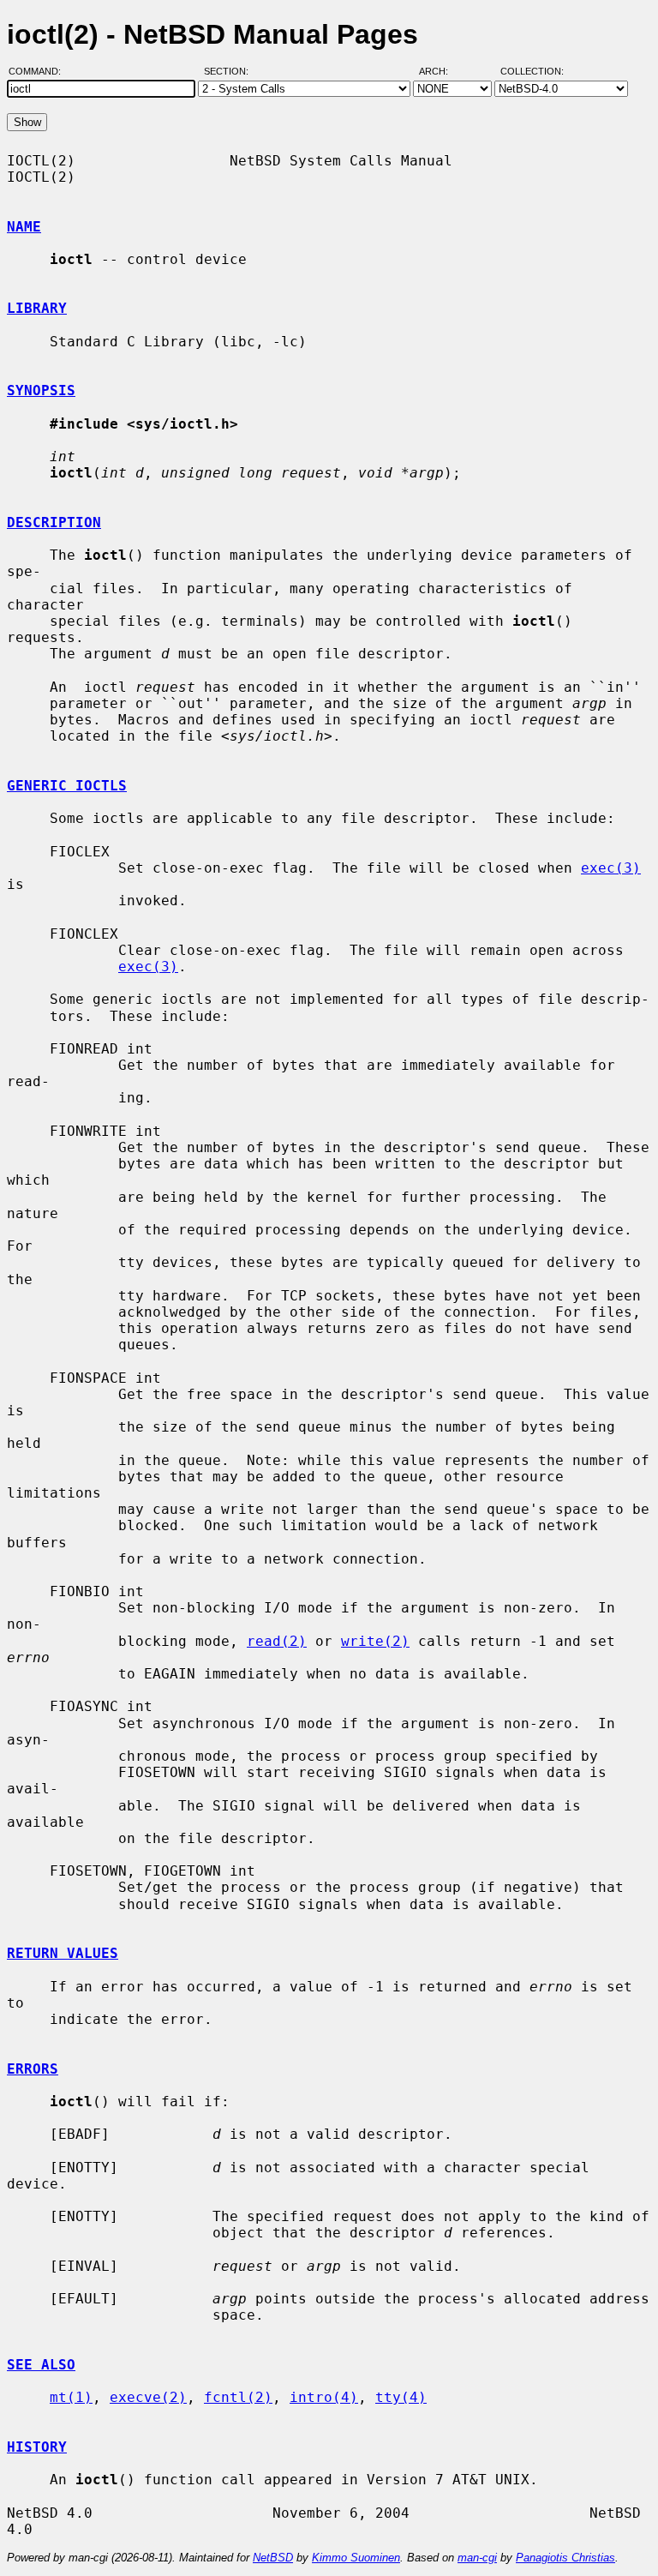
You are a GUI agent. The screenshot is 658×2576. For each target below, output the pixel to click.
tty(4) (401, 2397)
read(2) (277, 1641)
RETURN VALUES (63, 1953)
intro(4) (324, 2397)
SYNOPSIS (41, 390)
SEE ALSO (41, 2365)
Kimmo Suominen (356, 2558)
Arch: (441, 71)
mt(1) (71, 2397)
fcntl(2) (238, 2397)
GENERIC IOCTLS (67, 786)
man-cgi (477, 2558)
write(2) (375, 1641)
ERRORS (33, 2069)
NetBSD (273, 2558)
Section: (230, 71)
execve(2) (148, 2397)
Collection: (532, 71)
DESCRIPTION (54, 522)
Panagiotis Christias (565, 2558)
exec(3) (611, 868)
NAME (24, 227)
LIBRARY (37, 308)
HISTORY (37, 2447)
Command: (40, 71)
